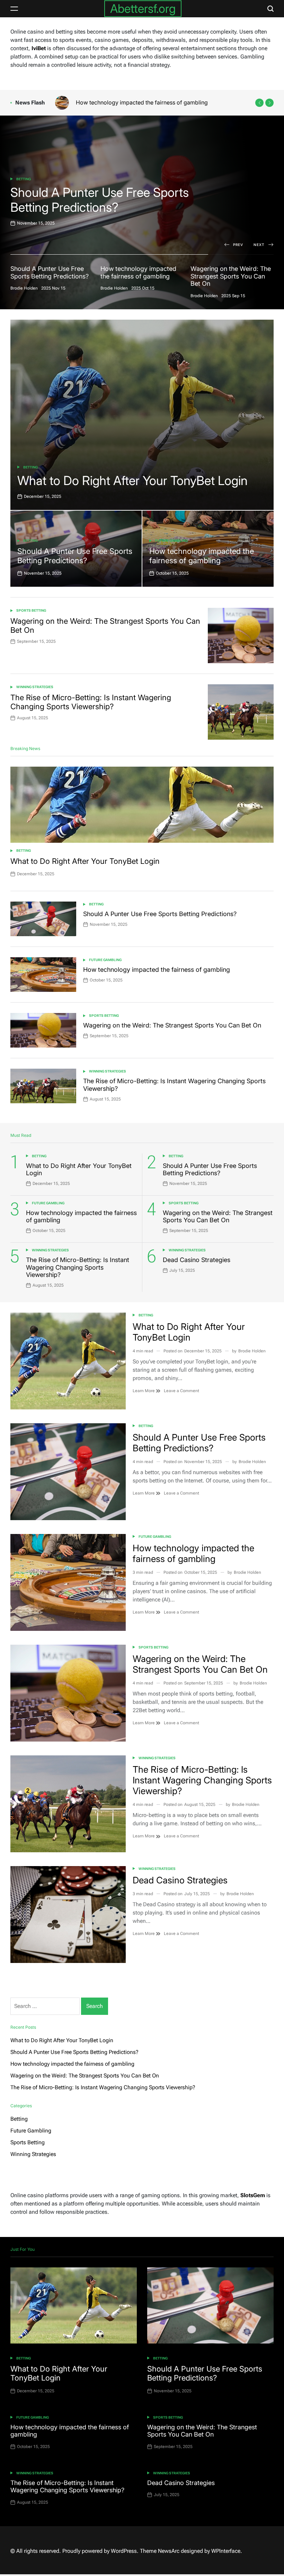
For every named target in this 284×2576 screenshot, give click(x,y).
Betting (30, 467)
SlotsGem (253, 2195)
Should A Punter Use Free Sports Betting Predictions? (75, 556)
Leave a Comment (181, 1391)
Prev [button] (238, 245)
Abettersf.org (143, 8)
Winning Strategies (35, 687)
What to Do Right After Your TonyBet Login (132, 481)
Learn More (144, 1391)
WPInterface (226, 2551)
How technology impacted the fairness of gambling (114, 200)
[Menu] (14, 9)
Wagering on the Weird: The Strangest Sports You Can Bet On (154, 102)
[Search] (270, 9)
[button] (259, 103)
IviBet (39, 48)
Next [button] (259, 245)
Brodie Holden (252, 1351)
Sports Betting (31, 610)
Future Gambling (33, 179)
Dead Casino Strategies (197, 1260)
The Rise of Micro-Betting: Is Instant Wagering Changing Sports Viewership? (91, 702)
